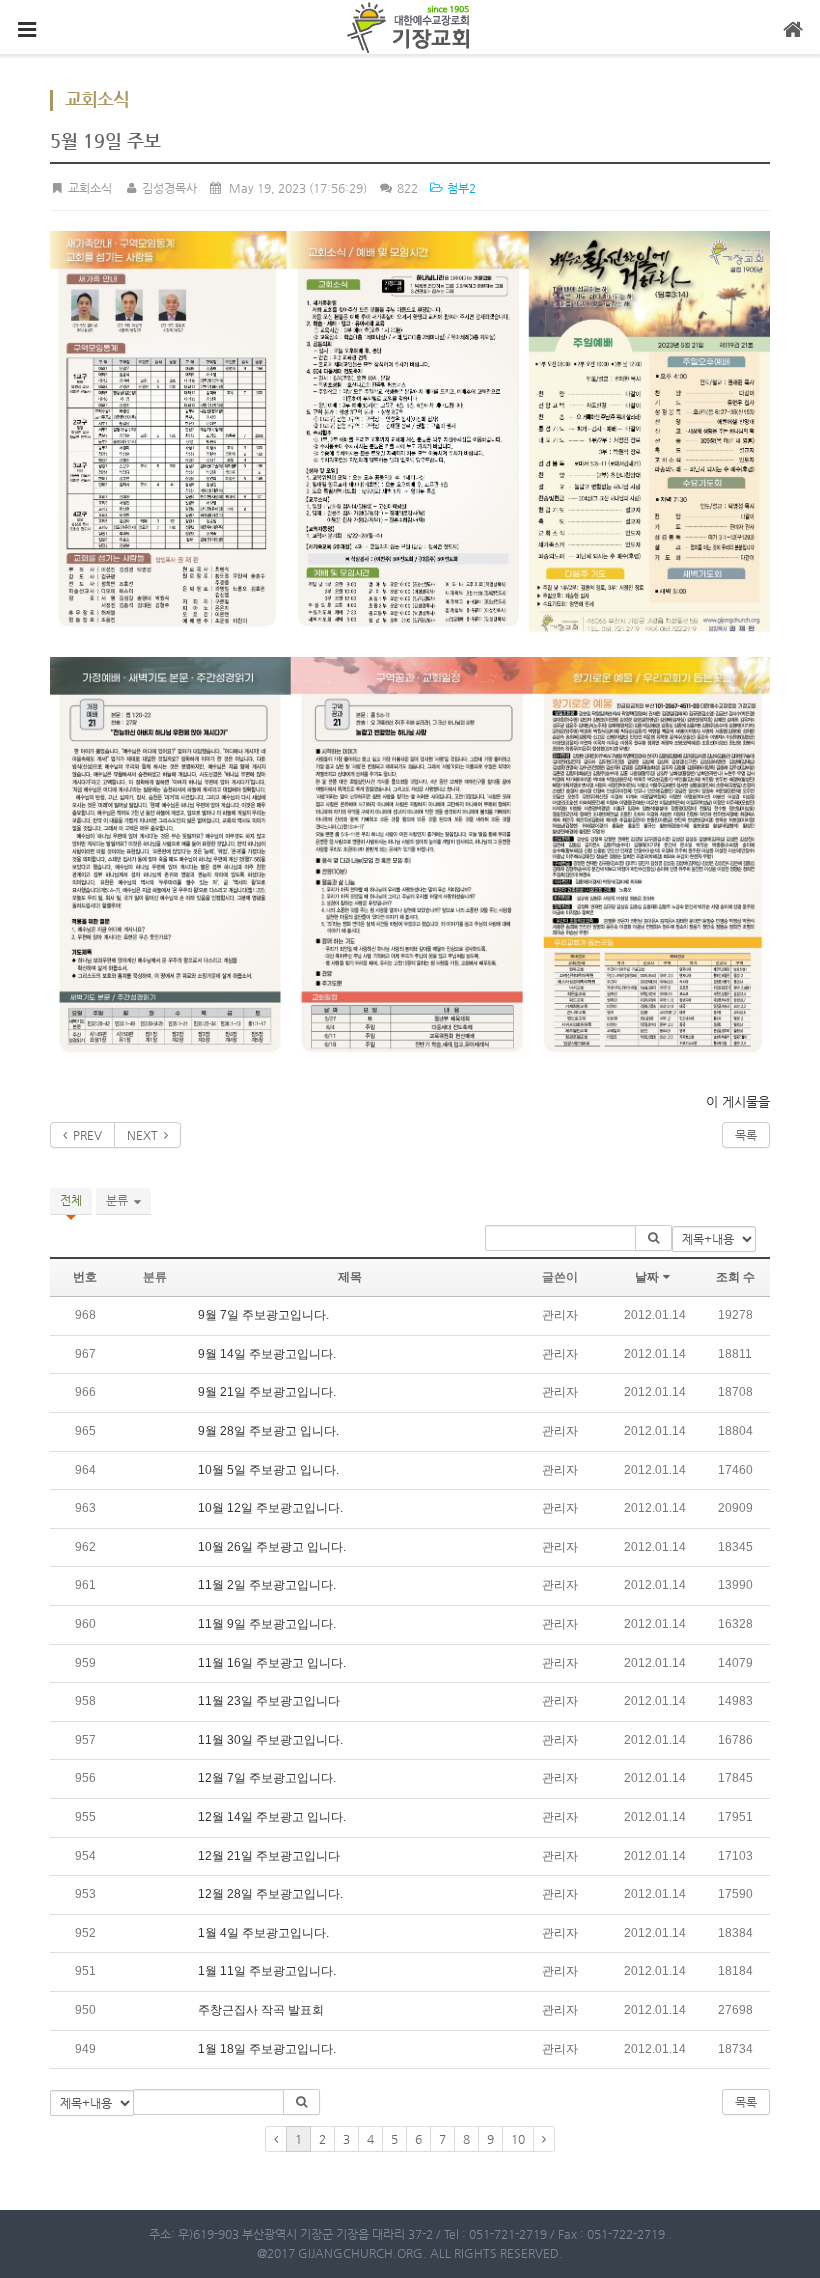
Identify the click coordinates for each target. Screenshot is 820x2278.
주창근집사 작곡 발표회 (261, 2010)
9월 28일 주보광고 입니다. (268, 1431)
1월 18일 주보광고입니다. (267, 2049)
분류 (120, 1200)
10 (518, 2139)
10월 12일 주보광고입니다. (270, 1508)
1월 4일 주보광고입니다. (263, 1933)
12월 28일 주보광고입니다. (270, 1894)
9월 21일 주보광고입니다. (267, 1392)
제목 (350, 1277)
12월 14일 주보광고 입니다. (272, 1817)
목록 (746, 1135)
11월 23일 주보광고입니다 (269, 1701)
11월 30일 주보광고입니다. (270, 1740)
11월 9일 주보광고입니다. (267, 1624)
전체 (71, 1200)
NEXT (145, 1135)
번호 (85, 1277)
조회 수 (735, 1277)
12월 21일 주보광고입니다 (269, 1856)
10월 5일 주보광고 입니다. (268, 1470)
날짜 (647, 1277)
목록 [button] (746, 2102)
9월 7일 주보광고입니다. (263, 1315)
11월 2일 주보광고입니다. (267, 1585)
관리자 (560, 1315)
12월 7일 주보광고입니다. (267, 1778)
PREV (84, 1135)
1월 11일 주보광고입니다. (267, 1971)
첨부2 (460, 188)
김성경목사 (167, 188)
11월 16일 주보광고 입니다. (272, 1663)
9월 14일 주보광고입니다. (267, 1354)
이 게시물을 (738, 1101)
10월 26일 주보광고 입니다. (272, 1547)
